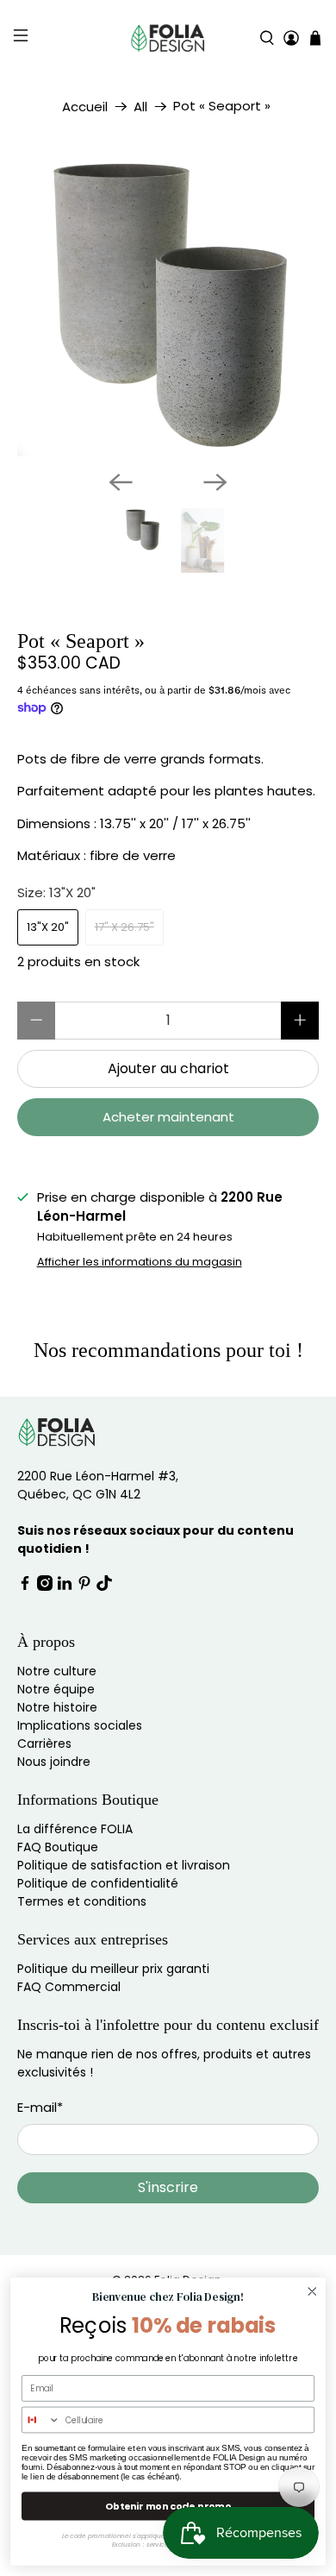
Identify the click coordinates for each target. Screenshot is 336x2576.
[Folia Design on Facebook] (25, 1586)
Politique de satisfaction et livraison (124, 1865)
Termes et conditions (82, 1901)
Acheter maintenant (168, 1117)
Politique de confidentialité (98, 1883)
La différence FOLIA (75, 1829)
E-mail (40, 2107)
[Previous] (121, 482)
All (140, 107)
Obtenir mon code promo (168, 2506)
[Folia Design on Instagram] (45, 1586)
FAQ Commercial (69, 1987)
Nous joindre (54, 1762)
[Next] (215, 482)
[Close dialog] (312, 2291)
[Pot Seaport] (168, 305)
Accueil (85, 107)
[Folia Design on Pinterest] (84, 1586)
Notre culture (57, 1671)
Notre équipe (56, 1689)
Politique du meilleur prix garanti (113, 1969)
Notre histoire (57, 1707)
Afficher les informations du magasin (140, 1262)
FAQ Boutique (58, 1847)
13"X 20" (48, 927)
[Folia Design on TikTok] (104, 1586)
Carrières (44, 1744)
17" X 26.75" (124, 927)
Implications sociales (80, 1725)
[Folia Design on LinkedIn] (65, 1586)
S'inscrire (168, 2187)
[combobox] (41, 2419)
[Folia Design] (168, 38)
